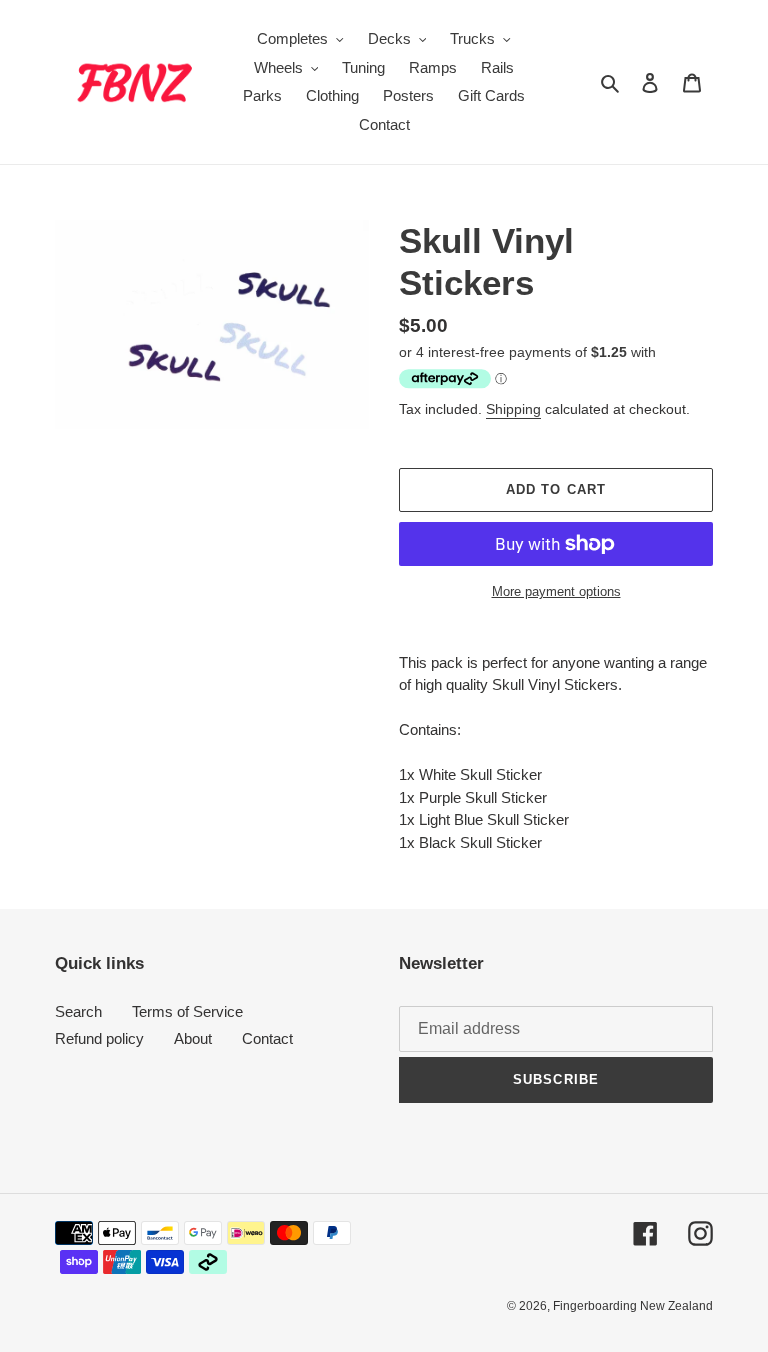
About (193, 1038)
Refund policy (99, 1038)
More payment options (556, 591)
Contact (267, 1038)
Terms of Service (187, 1011)
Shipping (513, 409)
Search (78, 1011)
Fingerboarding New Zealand (633, 1306)
